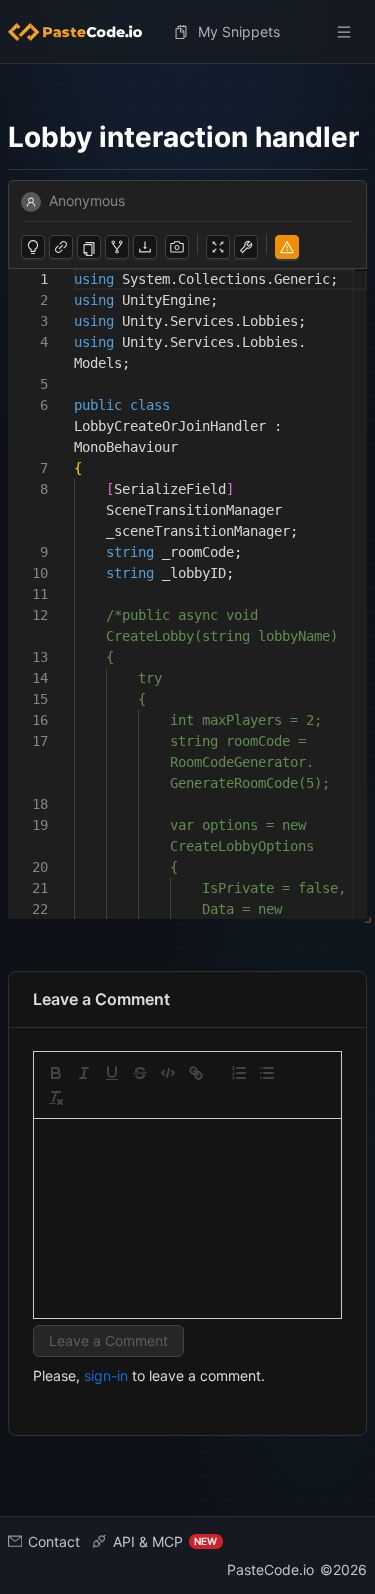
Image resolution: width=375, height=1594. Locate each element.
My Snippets (239, 31)
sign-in (106, 1375)
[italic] (84, 1073)
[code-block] (168, 1073)
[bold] (56, 1073)
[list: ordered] (239, 1073)
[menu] (187, 32)
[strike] (140, 1073)
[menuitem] (83, 32)
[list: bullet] (267, 1073)
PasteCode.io (270, 1569)
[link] (196, 1073)
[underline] (112, 1073)
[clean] (56, 1098)
